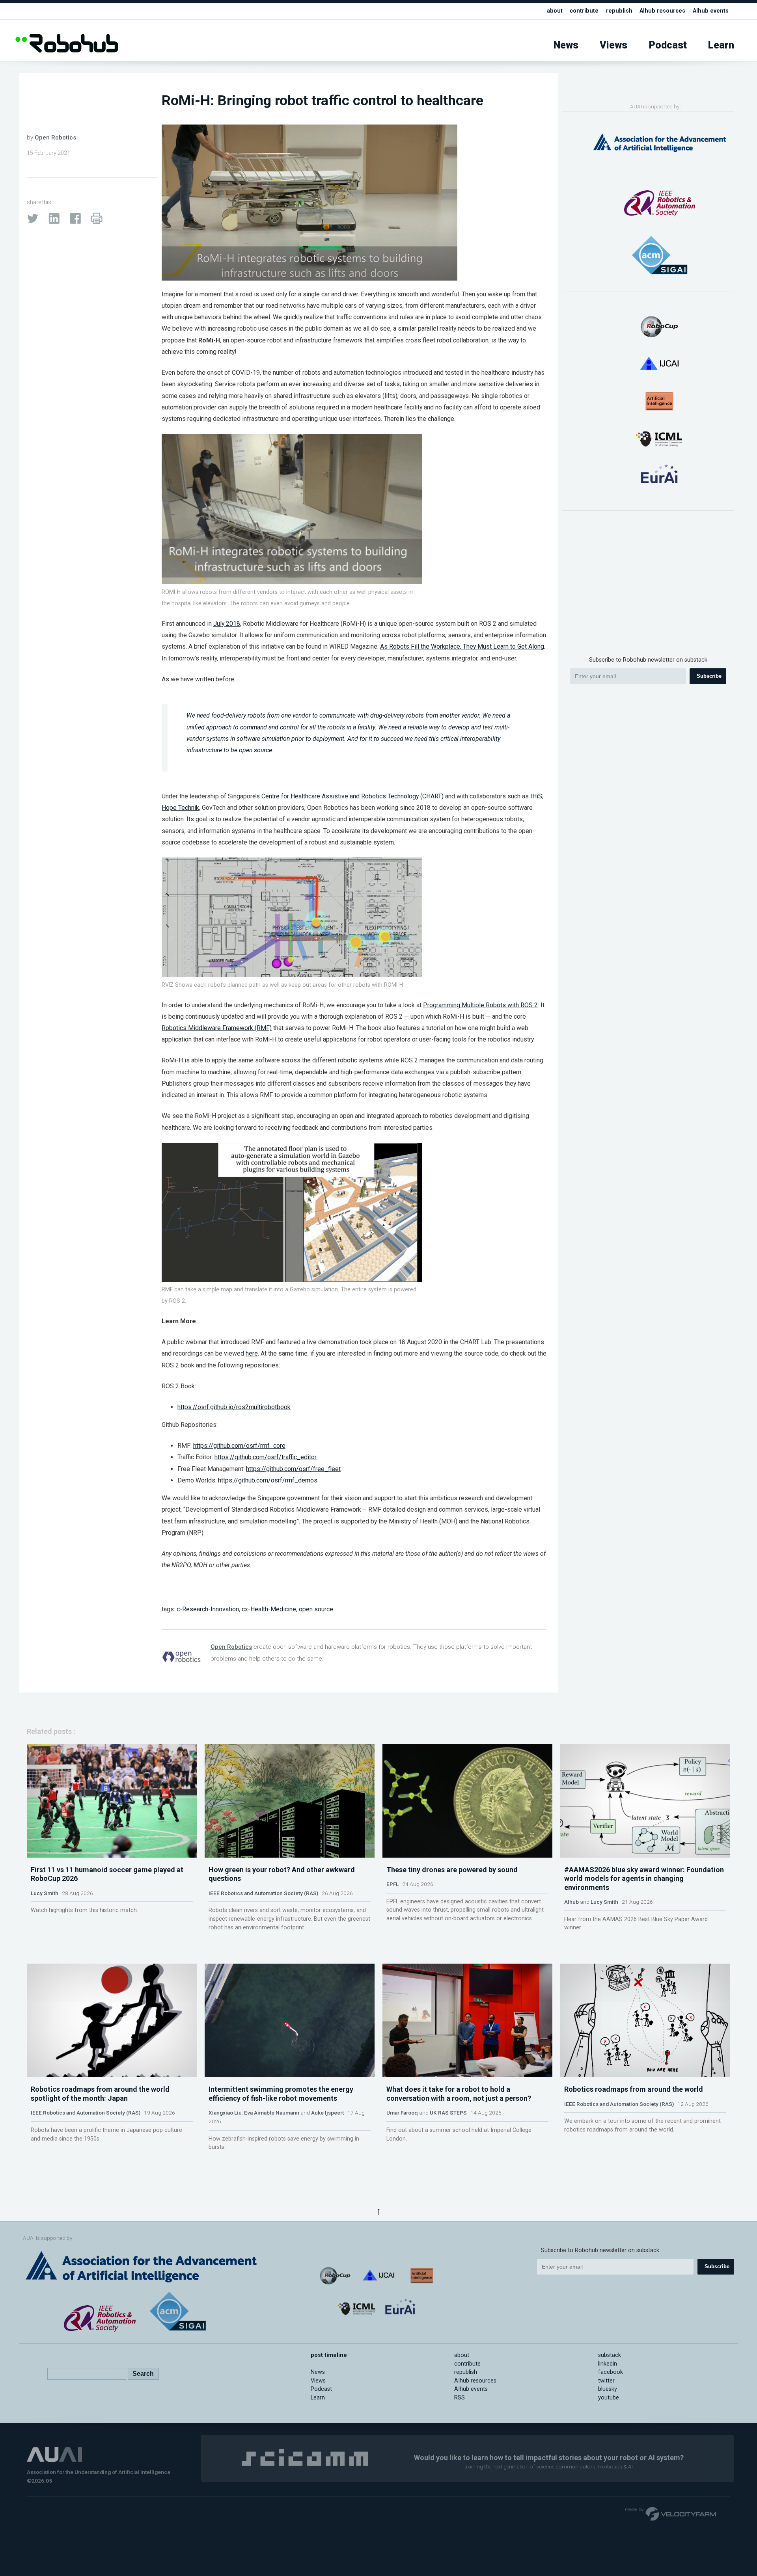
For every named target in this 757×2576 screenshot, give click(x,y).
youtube (609, 2398)
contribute (584, 11)
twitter (606, 2381)
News (566, 45)
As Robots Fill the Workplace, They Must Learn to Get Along (462, 646)
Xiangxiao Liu (225, 2113)
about (555, 11)
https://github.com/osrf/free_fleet (293, 1469)
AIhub (571, 1902)
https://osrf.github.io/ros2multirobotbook (234, 1407)
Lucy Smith (45, 1893)
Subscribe (709, 676)
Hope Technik (180, 808)
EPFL (392, 1884)
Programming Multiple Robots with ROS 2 (480, 1005)
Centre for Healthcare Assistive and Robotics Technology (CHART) (352, 796)
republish (619, 11)
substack (610, 2355)
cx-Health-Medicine (269, 1609)
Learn (721, 45)
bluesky (608, 2389)
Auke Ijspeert (327, 2113)
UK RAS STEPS (448, 2113)
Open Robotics (55, 138)
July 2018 (227, 624)
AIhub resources (662, 11)
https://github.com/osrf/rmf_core (239, 1446)
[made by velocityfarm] (671, 2513)
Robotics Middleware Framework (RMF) (217, 1028)
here (252, 1353)
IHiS (536, 796)
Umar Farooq (402, 2113)
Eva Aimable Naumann (272, 2113)
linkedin (608, 2364)
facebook (611, 2372)
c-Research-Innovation (208, 1609)
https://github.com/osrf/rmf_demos (268, 1480)
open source (316, 1609)
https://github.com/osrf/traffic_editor (266, 1457)
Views (613, 45)
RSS (460, 2398)
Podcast (668, 45)
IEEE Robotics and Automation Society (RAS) (263, 1893)
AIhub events (711, 11)
